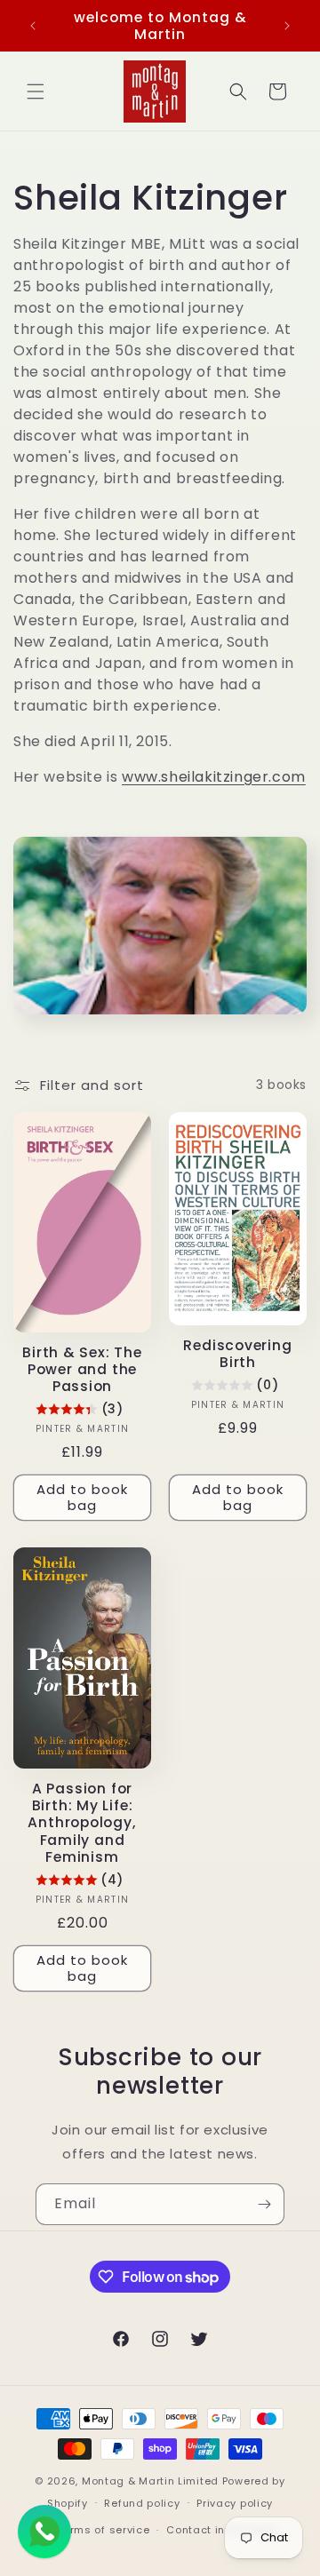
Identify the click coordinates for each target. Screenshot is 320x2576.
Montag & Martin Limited (150, 2481)
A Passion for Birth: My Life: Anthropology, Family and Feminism (82, 1823)
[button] (36, 91)
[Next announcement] (287, 26)
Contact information (223, 2530)
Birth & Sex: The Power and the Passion (82, 1370)
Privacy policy (235, 2503)
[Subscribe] (264, 2204)
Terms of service (103, 2530)
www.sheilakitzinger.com (214, 777)
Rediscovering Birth (237, 1354)
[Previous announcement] (33, 26)
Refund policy (142, 2503)
